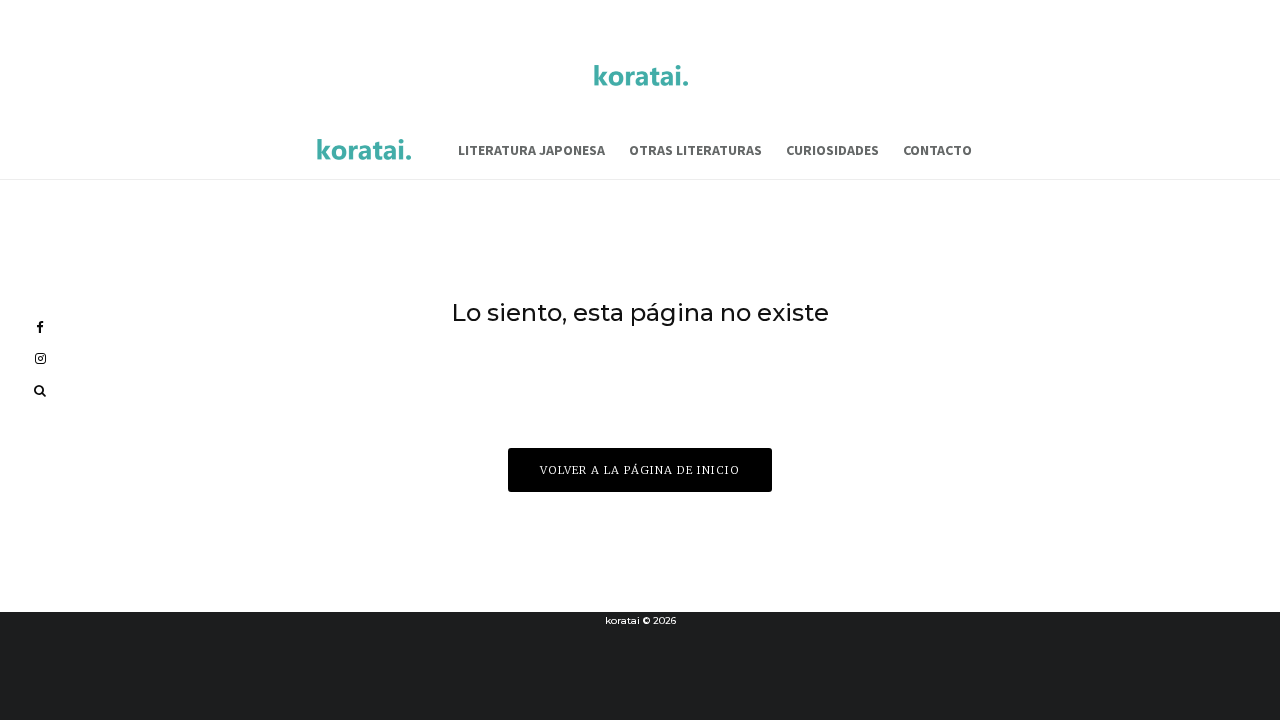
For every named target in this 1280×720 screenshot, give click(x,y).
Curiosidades (832, 150)
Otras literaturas (695, 150)
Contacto (937, 150)
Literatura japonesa (531, 150)
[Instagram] (40, 358)
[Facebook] (40, 327)
